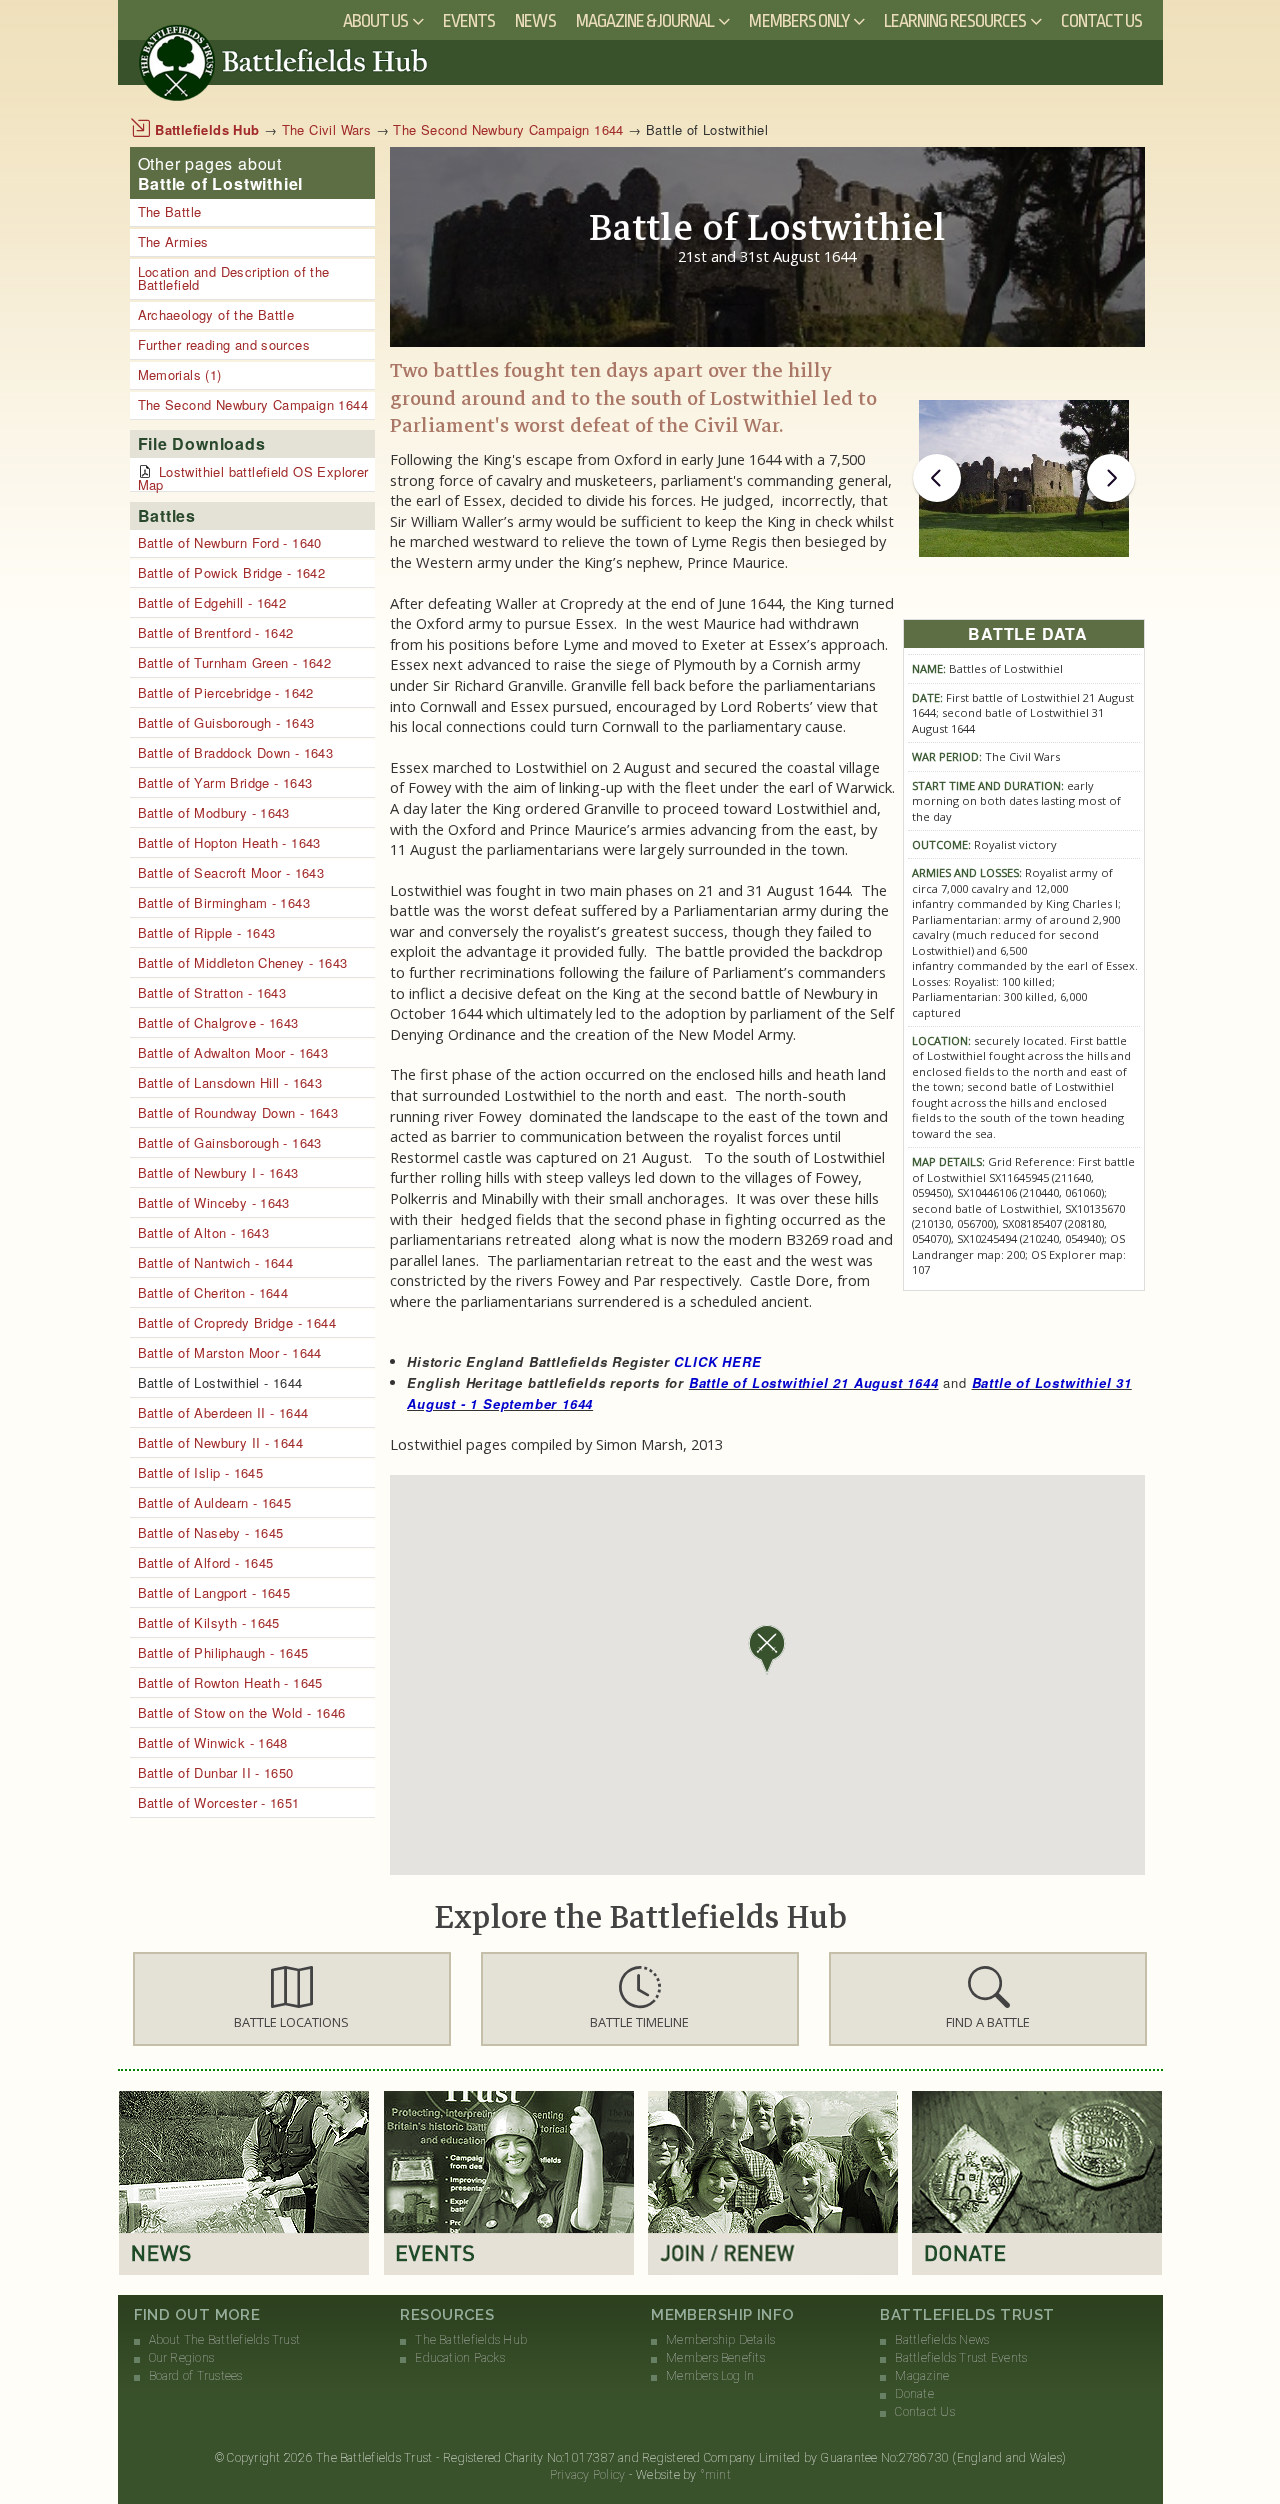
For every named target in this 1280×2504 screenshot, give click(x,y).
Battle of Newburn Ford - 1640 (230, 542)
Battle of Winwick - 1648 (213, 1742)
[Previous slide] (937, 478)
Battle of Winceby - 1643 (214, 1202)
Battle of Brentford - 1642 (216, 632)
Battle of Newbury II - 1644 (221, 1442)
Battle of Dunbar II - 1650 (216, 1772)
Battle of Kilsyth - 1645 (209, 1622)
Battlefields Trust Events (961, 2358)
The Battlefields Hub (471, 2340)
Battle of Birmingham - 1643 (224, 902)
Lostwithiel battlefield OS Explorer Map (253, 478)
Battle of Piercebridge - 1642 (226, 692)
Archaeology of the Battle (216, 314)
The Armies (173, 241)
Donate (914, 2394)
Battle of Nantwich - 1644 (216, 1262)
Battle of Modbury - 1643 (214, 812)
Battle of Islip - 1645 (201, 1472)
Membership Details (720, 2340)
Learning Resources (955, 21)
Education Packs (460, 2358)
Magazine (922, 2376)
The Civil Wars (326, 129)
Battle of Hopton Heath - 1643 (229, 842)
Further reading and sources (224, 344)
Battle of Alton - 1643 (204, 1232)
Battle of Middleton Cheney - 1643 (243, 962)
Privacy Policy (587, 2475)
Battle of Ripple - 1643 (207, 932)
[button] (292, 1999)
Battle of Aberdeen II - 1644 (223, 1412)
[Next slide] (1111, 478)
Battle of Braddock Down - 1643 (236, 752)
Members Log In (710, 2376)
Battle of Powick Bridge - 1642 (232, 572)
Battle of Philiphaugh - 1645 (223, 1652)
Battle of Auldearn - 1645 (215, 1502)
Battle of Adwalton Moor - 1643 (233, 1052)
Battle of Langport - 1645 (214, 1592)
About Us (375, 21)
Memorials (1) (180, 374)
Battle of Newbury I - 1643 (218, 1172)
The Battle (170, 211)
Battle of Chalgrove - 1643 (218, 1022)
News (535, 21)
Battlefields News (942, 2340)
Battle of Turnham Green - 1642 (235, 662)
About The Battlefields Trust (225, 2340)
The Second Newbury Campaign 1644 (508, 129)
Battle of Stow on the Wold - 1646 (242, 1712)
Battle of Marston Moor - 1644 (230, 1352)
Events (469, 21)
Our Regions (182, 2358)
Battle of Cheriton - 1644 (213, 1292)
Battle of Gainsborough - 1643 (230, 1142)
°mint (715, 2475)
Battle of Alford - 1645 (206, 1562)
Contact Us (1102, 21)
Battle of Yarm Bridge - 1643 (225, 782)
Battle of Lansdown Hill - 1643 (230, 1082)
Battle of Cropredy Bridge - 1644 (237, 1322)
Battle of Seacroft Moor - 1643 (231, 872)
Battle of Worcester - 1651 (219, 1802)
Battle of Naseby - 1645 (211, 1532)
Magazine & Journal (645, 21)
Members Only (799, 21)
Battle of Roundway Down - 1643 (238, 1112)
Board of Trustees (196, 2376)
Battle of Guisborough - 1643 (226, 722)
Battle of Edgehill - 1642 (212, 602)
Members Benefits (715, 2358)
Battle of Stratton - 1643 (212, 992)
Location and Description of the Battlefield (234, 278)
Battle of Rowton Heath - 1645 (230, 1682)
